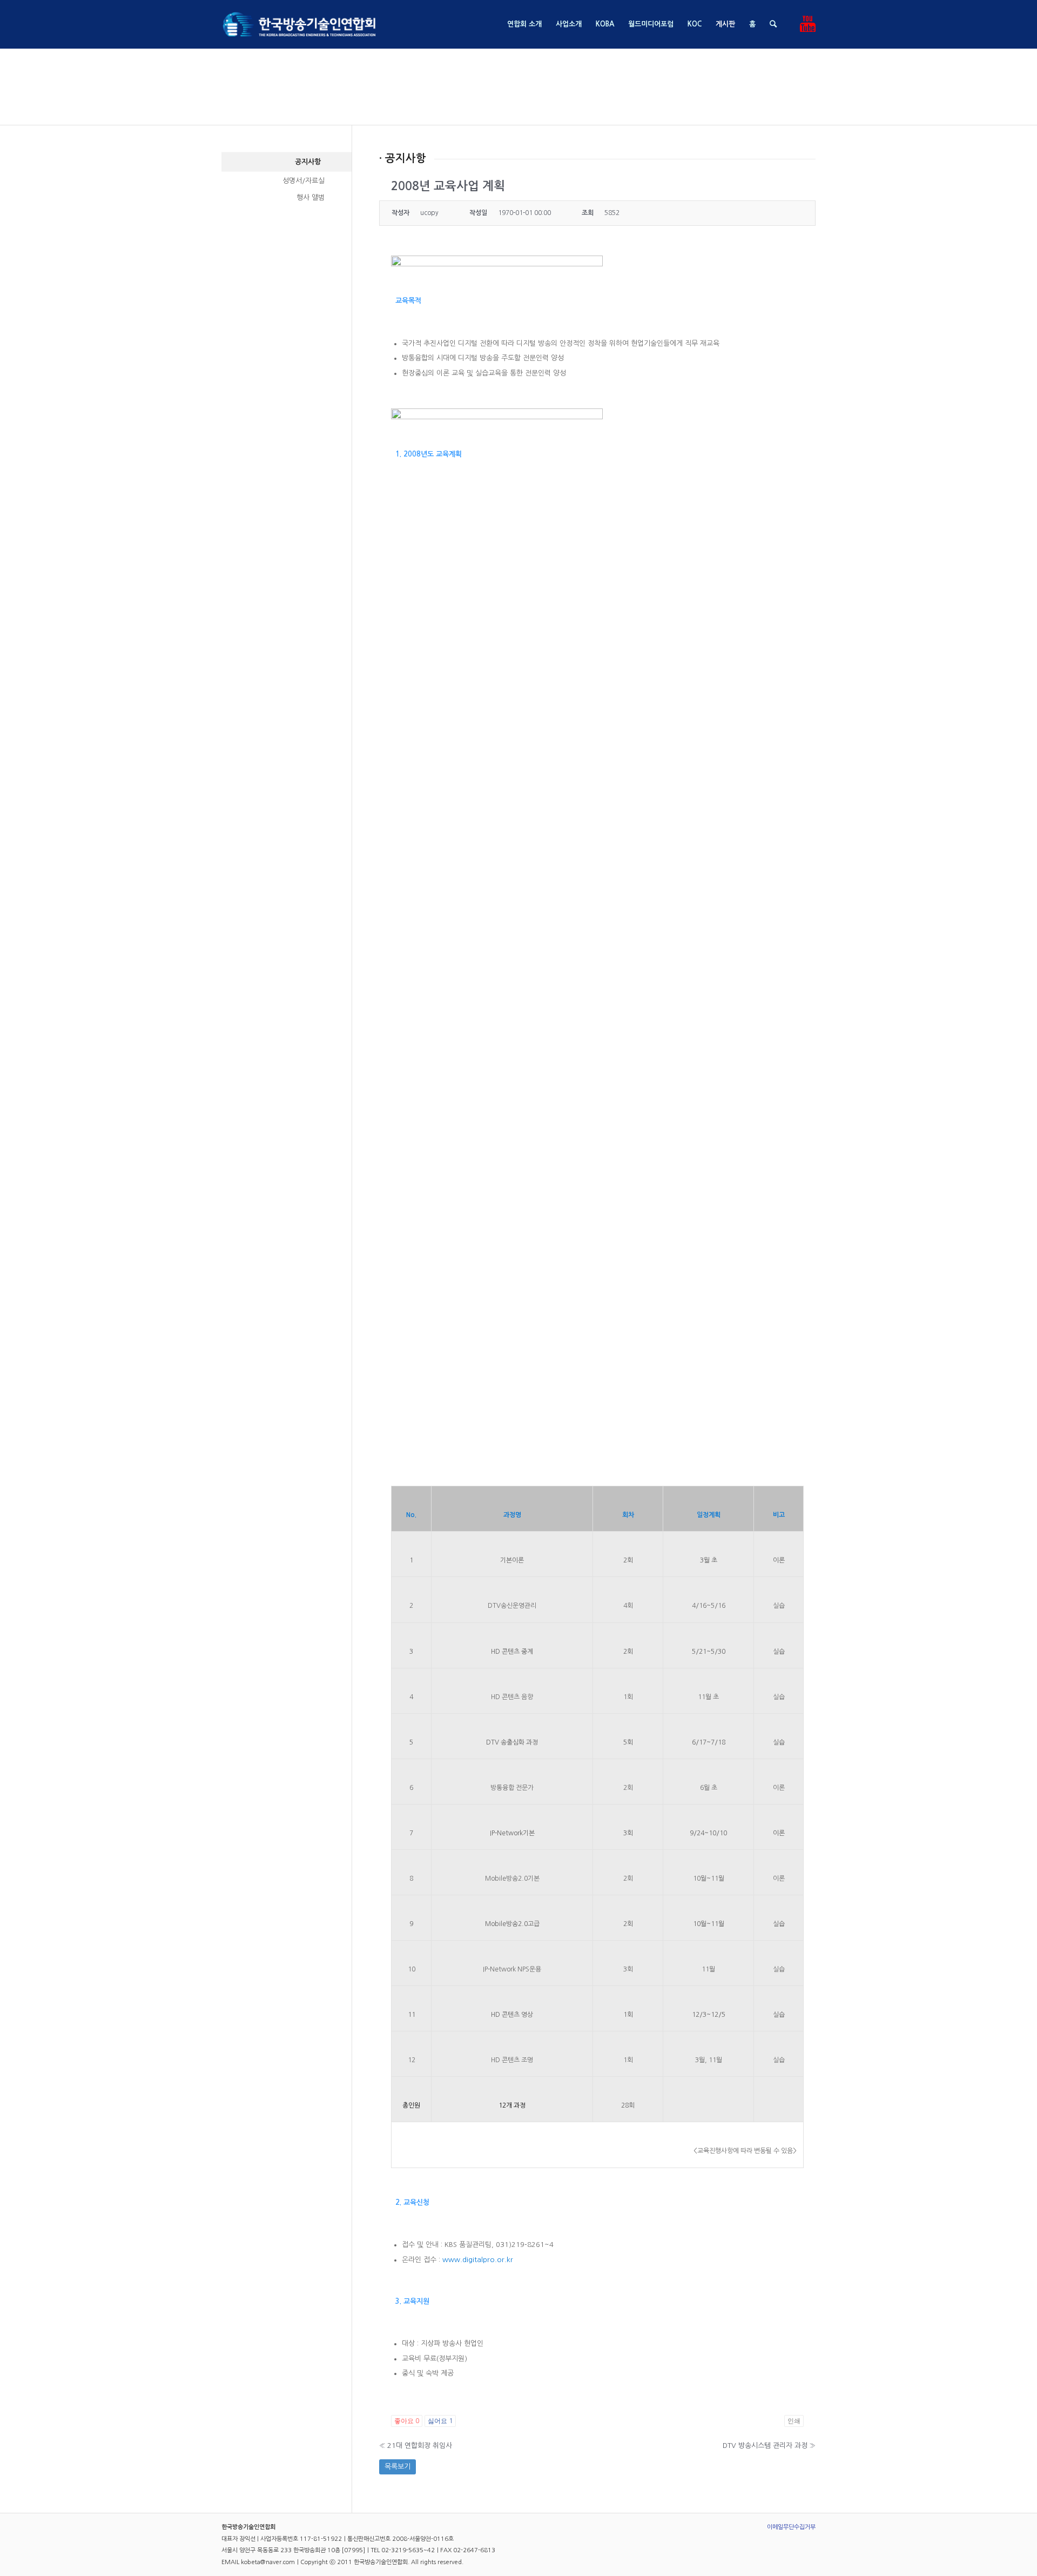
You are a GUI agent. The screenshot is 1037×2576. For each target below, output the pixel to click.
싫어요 (440, 2421)
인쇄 (794, 2421)
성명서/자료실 (304, 181)
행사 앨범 (311, 197)
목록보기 (398, 2467)
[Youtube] (807, 24)
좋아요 (407, 2421)
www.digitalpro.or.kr (478, 2260)
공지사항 (308, 162)
